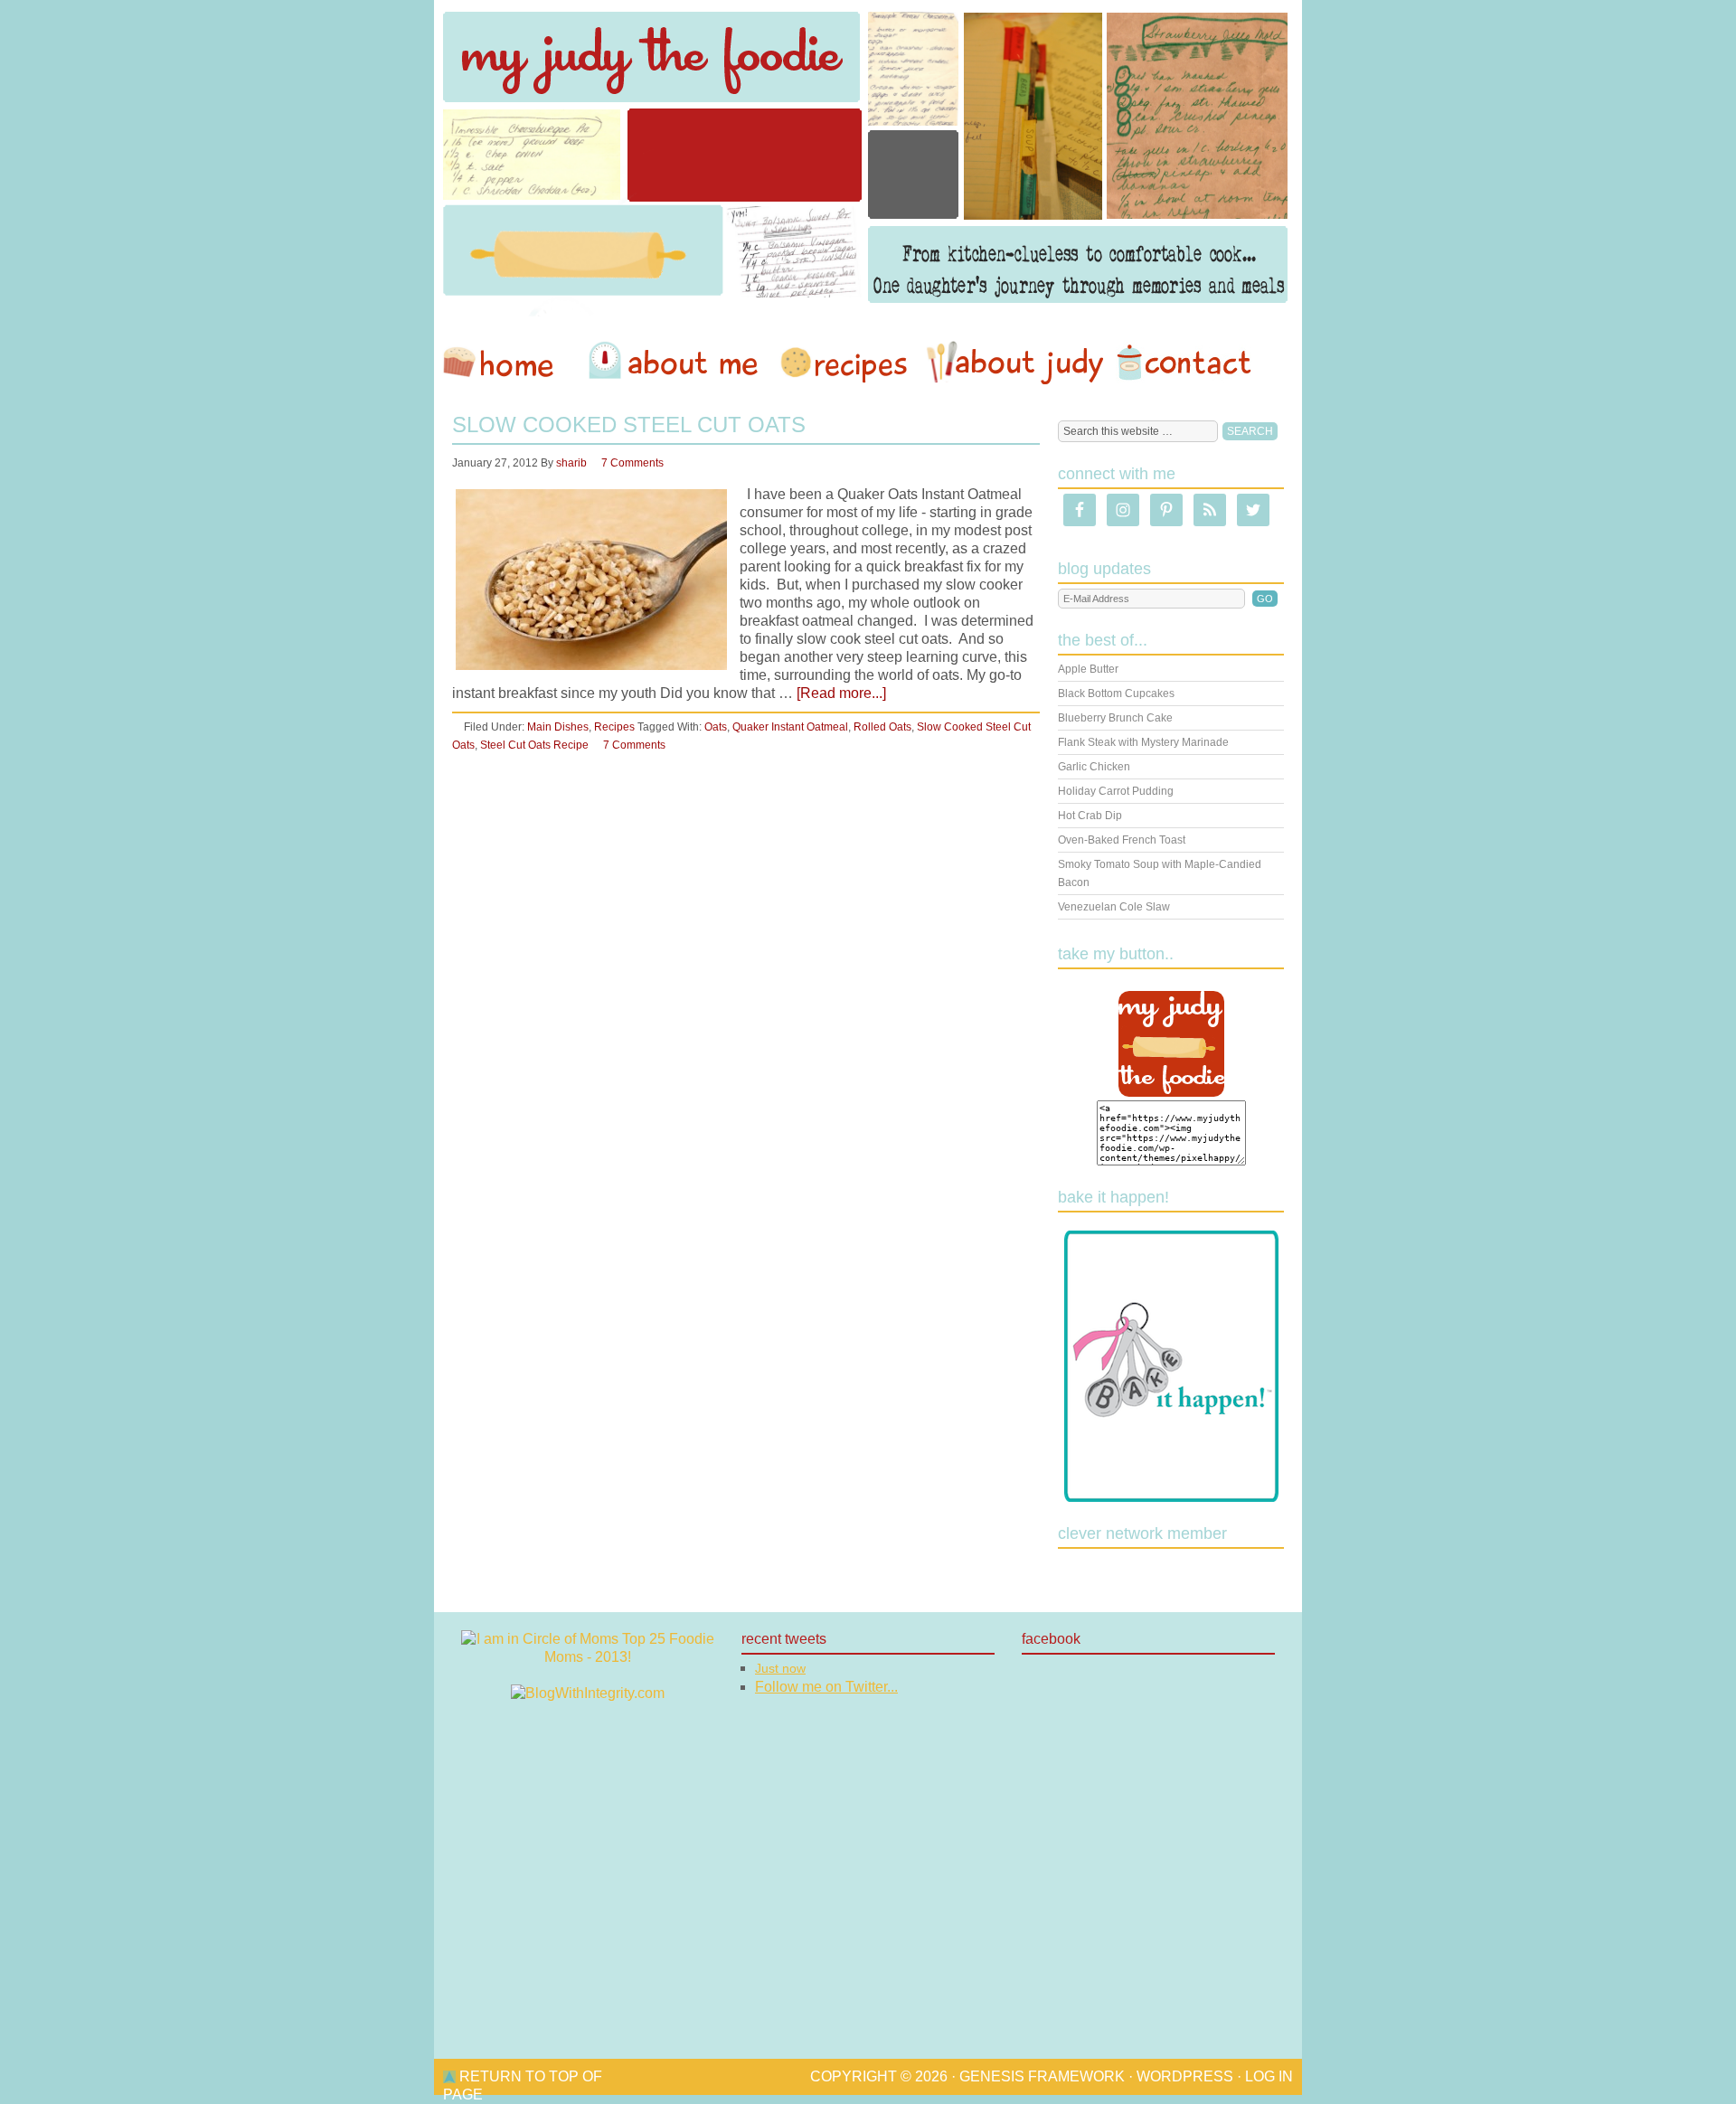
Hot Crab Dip (1090, 816)
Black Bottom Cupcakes (1116, 693)
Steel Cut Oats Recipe (534, 745)
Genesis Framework (1042, 2076)
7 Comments (632, 463)
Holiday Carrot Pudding (1116, 791)
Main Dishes (558, 727)
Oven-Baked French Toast (1122, 840)
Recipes (845, 363)
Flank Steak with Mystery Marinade (1143, 742)
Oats (716, 727)
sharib (571, 463)
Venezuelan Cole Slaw (1114, 907)
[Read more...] (841, 693)
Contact (1184, 363)
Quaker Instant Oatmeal (790, 727)
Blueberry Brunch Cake (1115, 718)
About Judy (1014, 363)
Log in (1269, 2076)
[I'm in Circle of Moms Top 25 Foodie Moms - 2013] (588, 1657)
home (507, 363)
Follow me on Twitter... (826, 1687)
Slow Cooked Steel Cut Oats (629, 425)
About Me (676, 363)
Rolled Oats (882, 727)
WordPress (1185, 2076)
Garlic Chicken (1094, 767)
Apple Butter (1088, 669)
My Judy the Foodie (868, 158)
